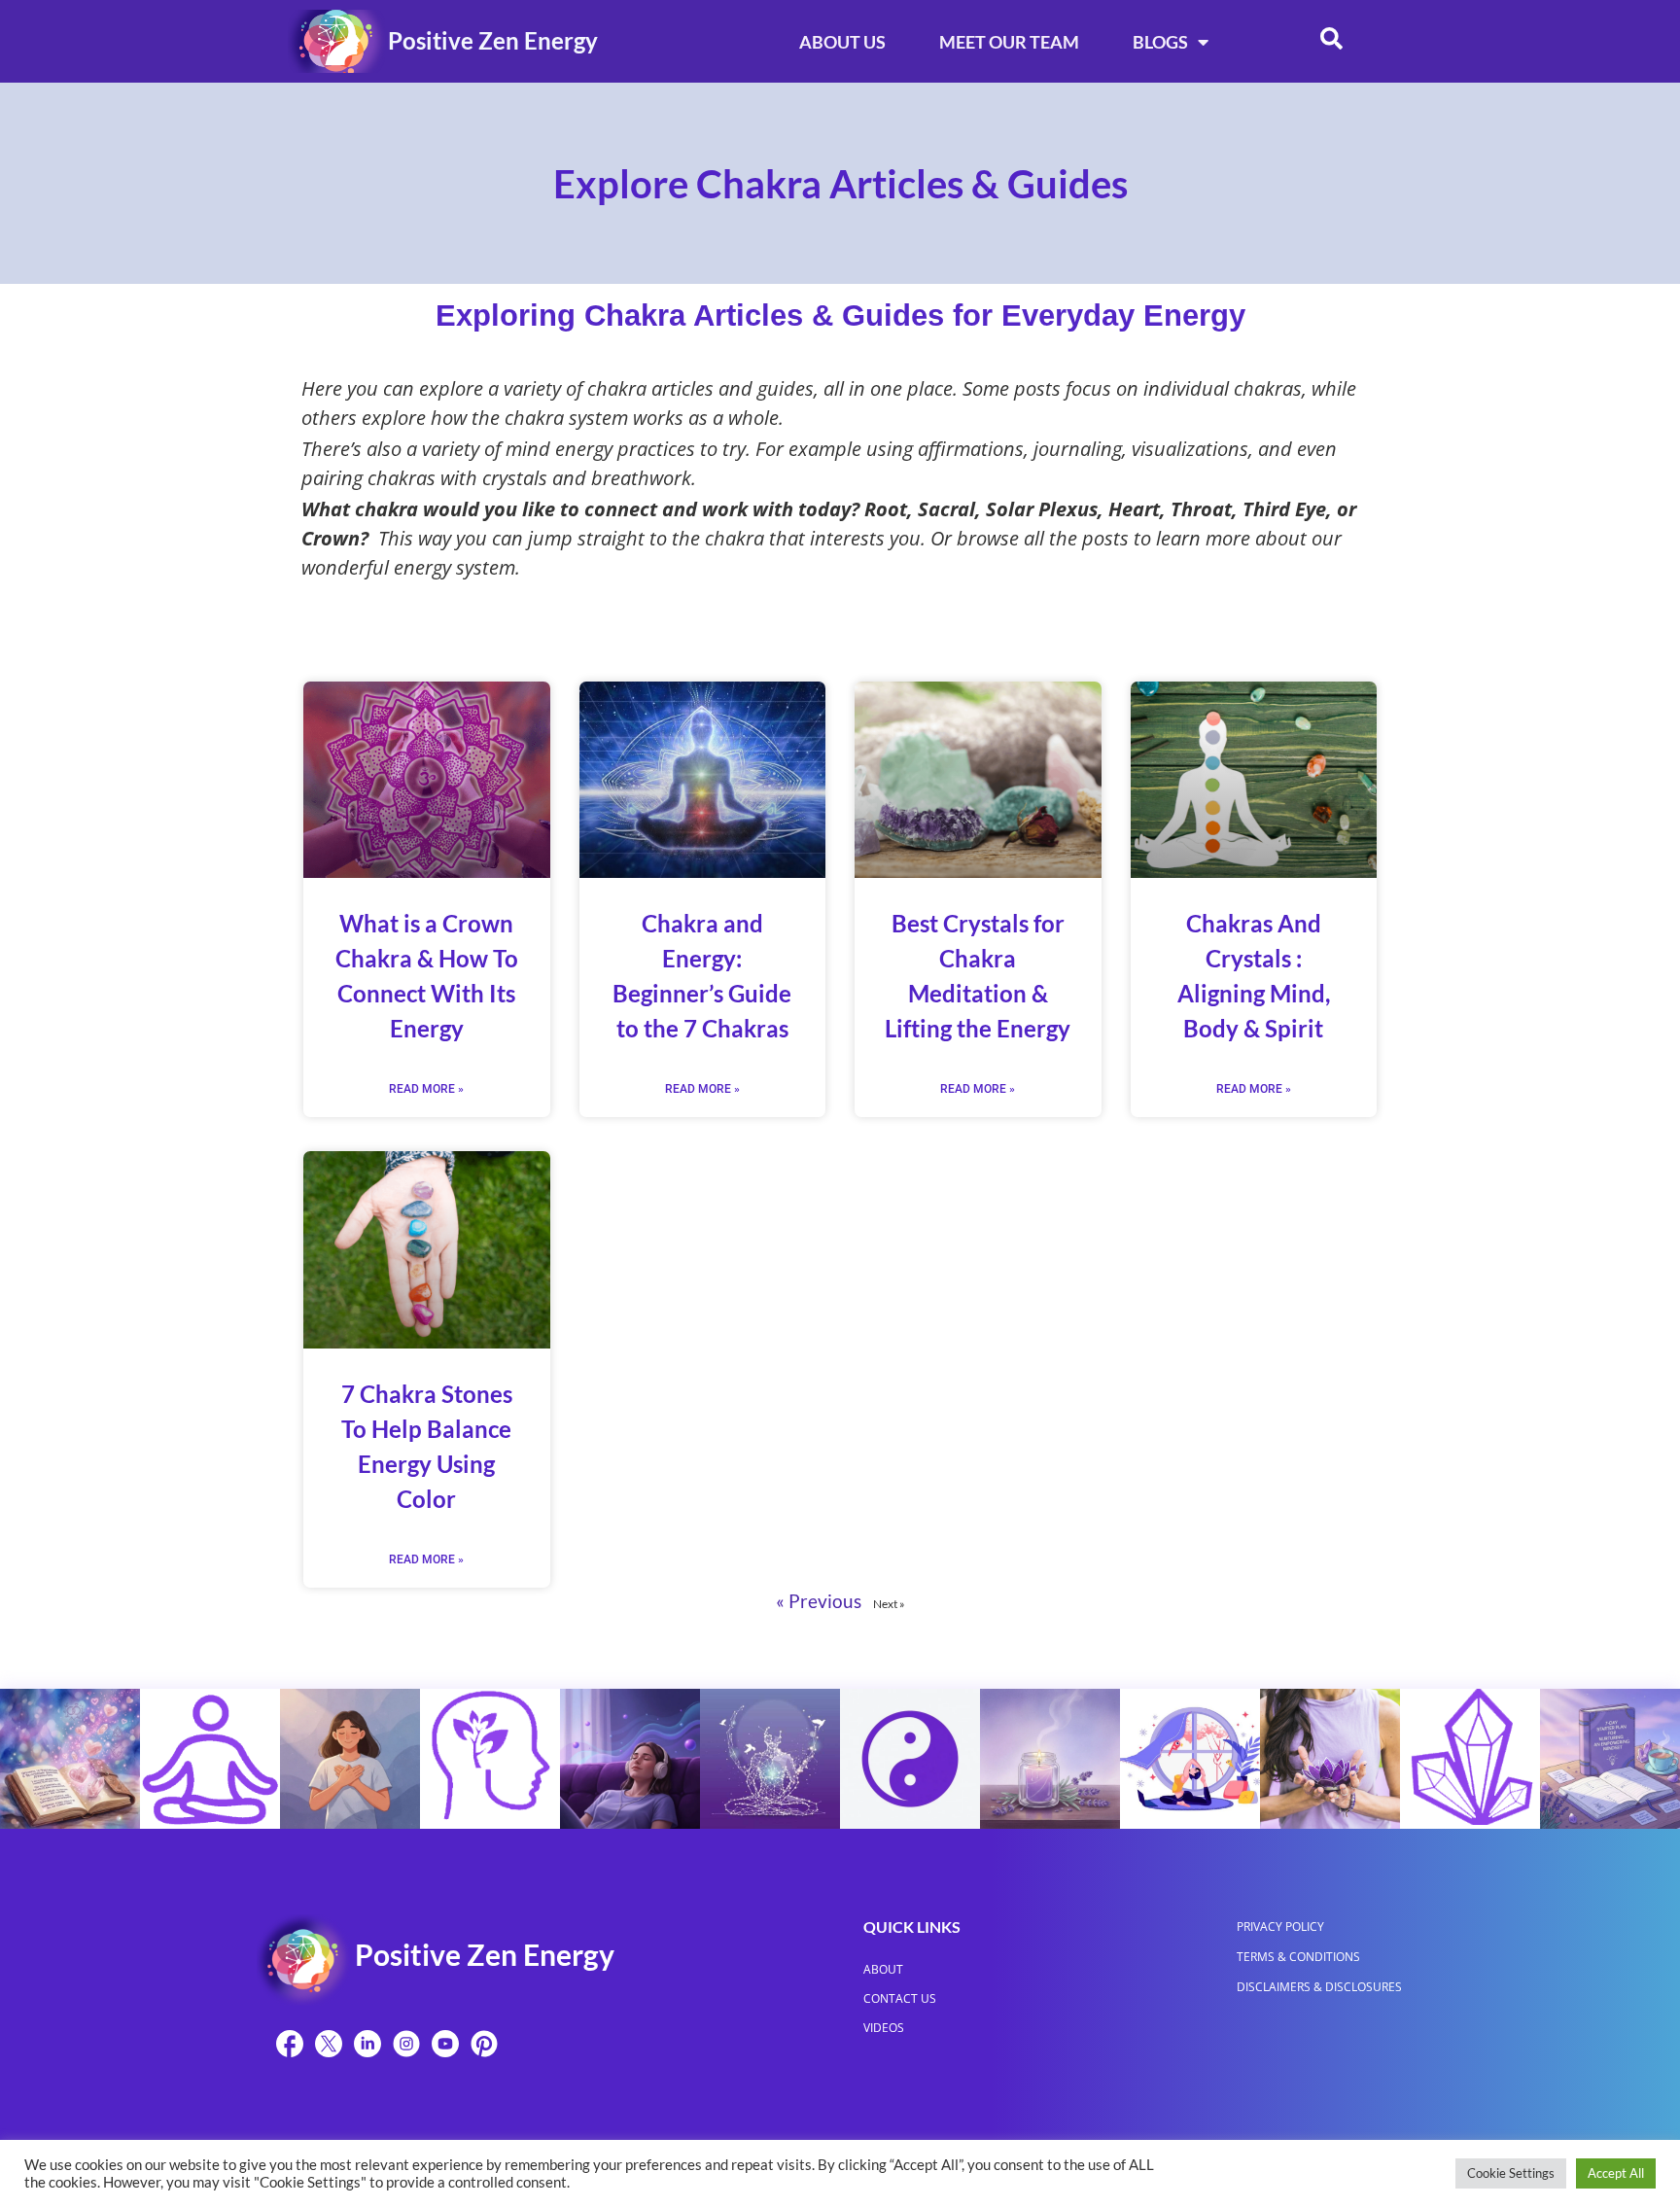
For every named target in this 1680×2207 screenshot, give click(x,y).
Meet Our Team (1009, 42)
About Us (842, 42)
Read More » (426, 1089)
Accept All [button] (1616, 2173)
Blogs (1160, 42)
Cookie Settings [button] (1511, 2173)
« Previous (819, 1601)
